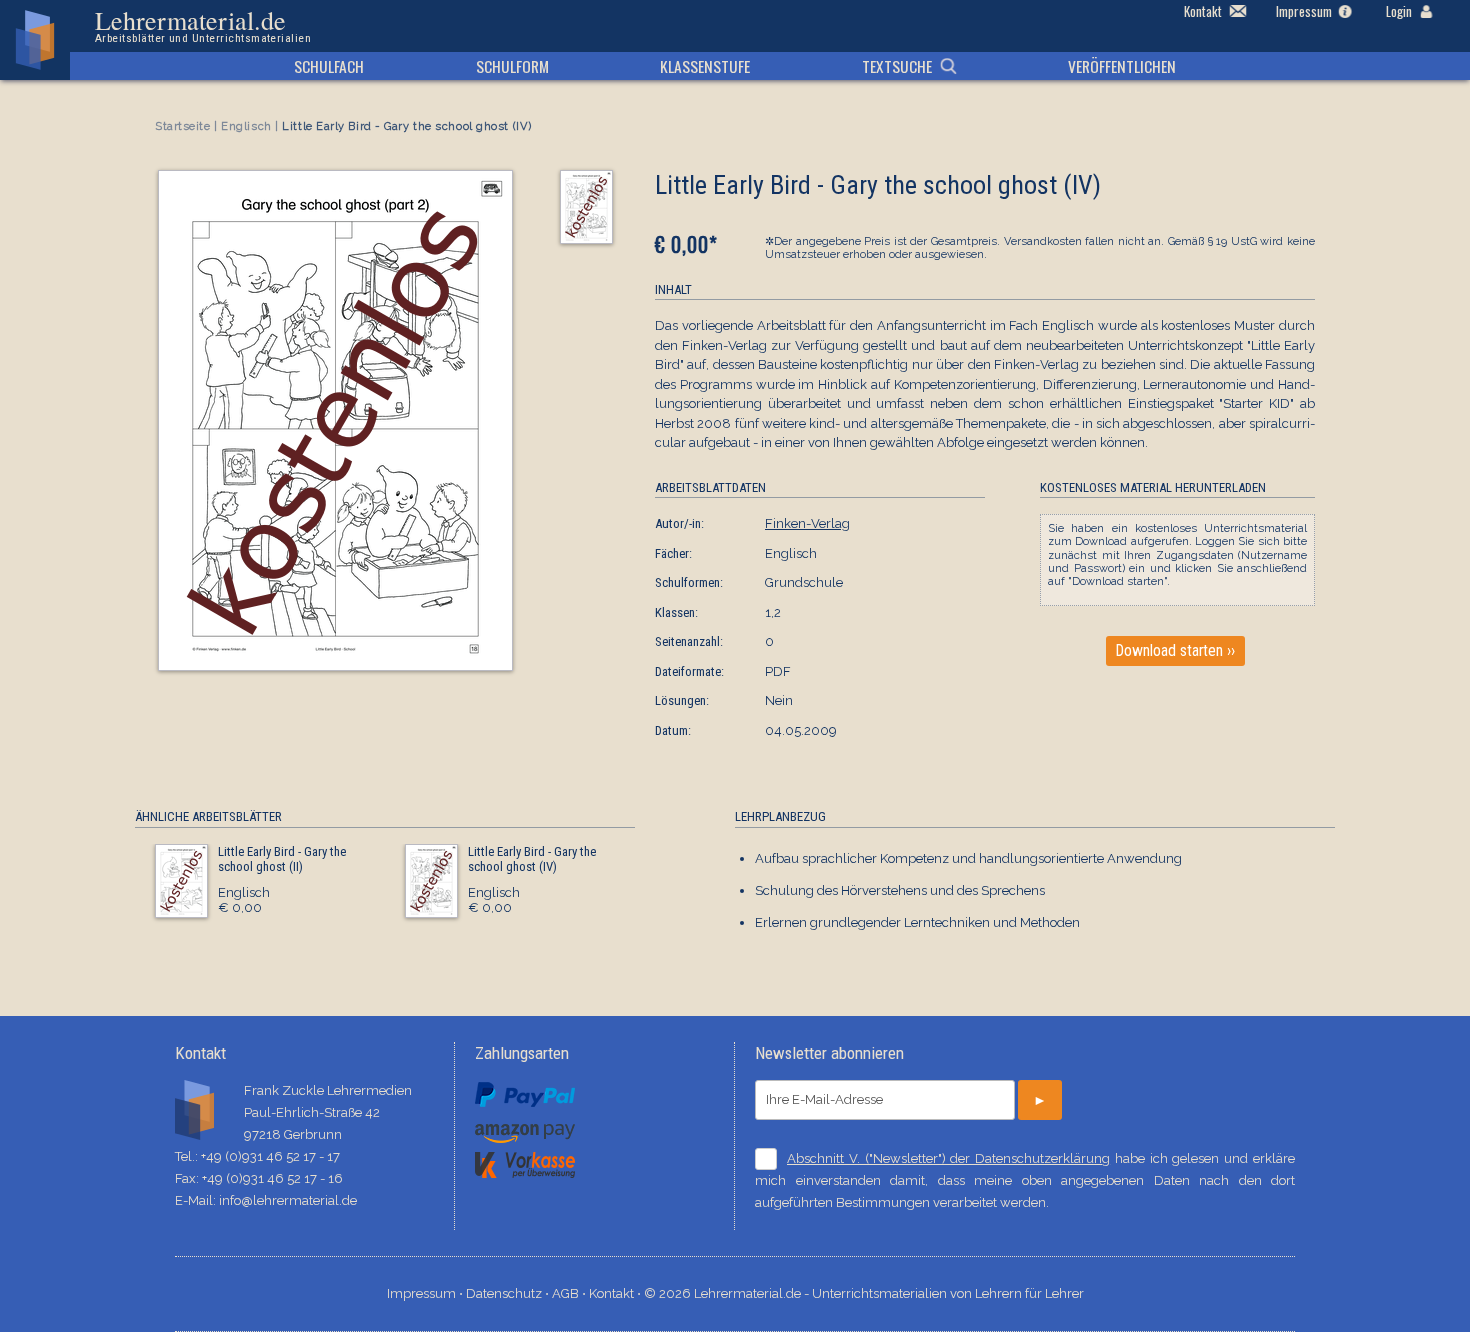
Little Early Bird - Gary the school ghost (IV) (532, 859)
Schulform (512, 66)
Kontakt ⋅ (616, 1293)
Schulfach (329, 66)
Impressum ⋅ (426, 1293)
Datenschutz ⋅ (509, 1293)
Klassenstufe (705, 66)
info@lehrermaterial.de (288, 1200)
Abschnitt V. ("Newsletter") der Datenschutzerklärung (948, 1158)
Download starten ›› (1175, 651)
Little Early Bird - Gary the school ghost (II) (282, 859)
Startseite (183, 126)
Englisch (246, 126)
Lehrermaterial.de (203, 26)
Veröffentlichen (1122, 66)
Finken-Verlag (807, 523)
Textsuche (897, 66)
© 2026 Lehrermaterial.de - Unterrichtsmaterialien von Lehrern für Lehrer (864, 1293)
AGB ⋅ (570, 1293)
